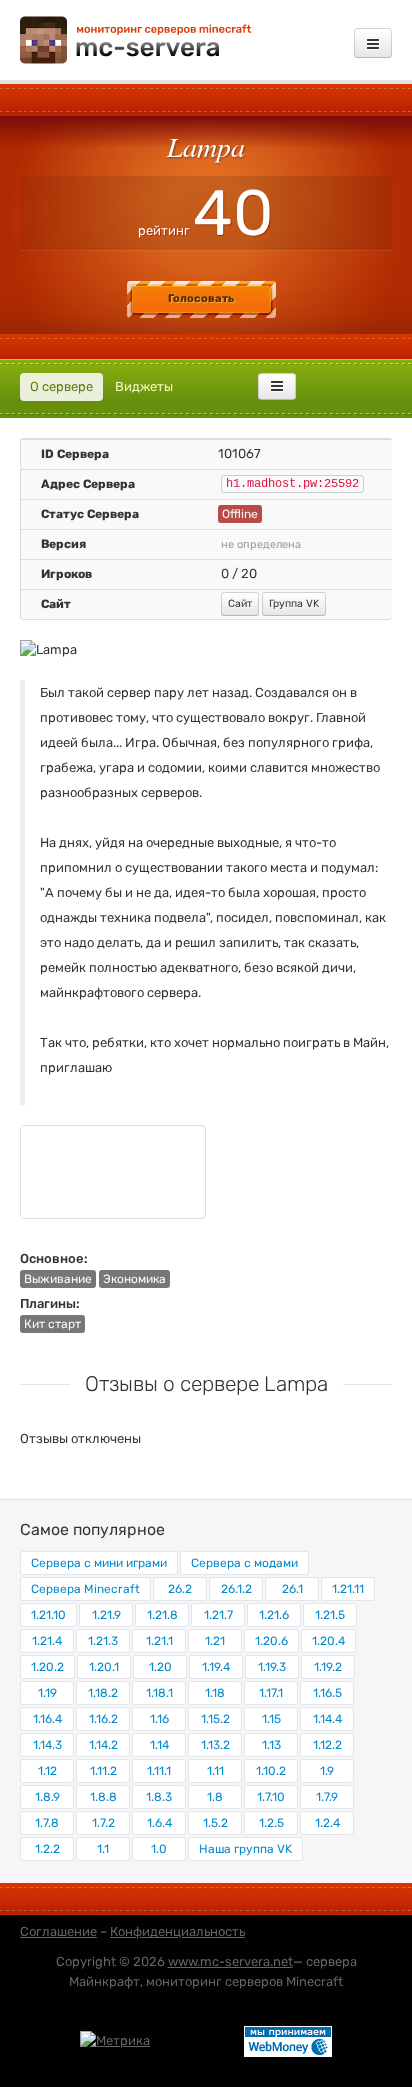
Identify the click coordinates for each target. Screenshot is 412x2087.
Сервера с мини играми (99, 1563)
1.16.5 (327, 1693)
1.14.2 (103, 1745)
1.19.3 (272, 1667)
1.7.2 (103, 1823)
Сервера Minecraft (85, 1589)
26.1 (292, 1589)
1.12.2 (327, 1745)
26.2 (180, 1589)
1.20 (160, 1667)
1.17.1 (271, 1693)
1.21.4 (47, 1641)
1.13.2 (215, 1745)
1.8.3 (159, 1797)
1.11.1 (159, 1771)
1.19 (47, 1693)
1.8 (215, 1797)
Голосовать (201, 298)
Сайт (240, 603)
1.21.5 (330, 1615)
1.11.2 (103, 1771)
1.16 (159, 1719)
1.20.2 (47, 1667)
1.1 (103, 1849)
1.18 (215, 1693)
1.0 (159, 1849)
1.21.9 (106, 1615)
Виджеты (144, 386)
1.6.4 (159, 1823)
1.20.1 (104, 1667)
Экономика (134, 1279)
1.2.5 (271, 1823)
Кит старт (52, 1324)
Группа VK (294, 603)
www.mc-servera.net (230, 1961)
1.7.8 (47, 1823)
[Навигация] (373, 43)
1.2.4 (327, 1823)
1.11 (215, 1771)
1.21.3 (103, 1641)
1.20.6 (271, 1641)
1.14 (159, 1745)
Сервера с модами (244, 1563)
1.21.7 (218, 1615)
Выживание (58, 1279)
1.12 (47, 1771)
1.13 (271, 1745)
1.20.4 (328, 1641)
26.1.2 (236, 1589)
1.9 (327, 1771)
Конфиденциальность (177, 1931)
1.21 (215, 1641)
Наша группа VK (245, 1849)
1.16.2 (103, 1719)
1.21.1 (159, 1641)
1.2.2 (47, 1849)
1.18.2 (103, 1693)
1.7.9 (327, 1797)
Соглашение (58, 1931)
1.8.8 (103, 1797)
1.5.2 (215, 1823)
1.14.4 (327, 1719)
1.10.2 (271, 1771)
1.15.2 (215, 1719)
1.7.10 (271, 1797)
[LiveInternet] (197, 2039)
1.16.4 (47, 1719)
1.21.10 (48, 1615)
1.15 (271, 1719)
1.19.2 (328, 1667)
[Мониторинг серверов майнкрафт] (136, 38)
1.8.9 (47, 1797)
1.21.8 (162, 1615)
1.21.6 (274, 1615)
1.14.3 (47, 1745)
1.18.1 (159, 1693)
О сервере (61, 386)
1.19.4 (216, 1667)
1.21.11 (348, 1589)
